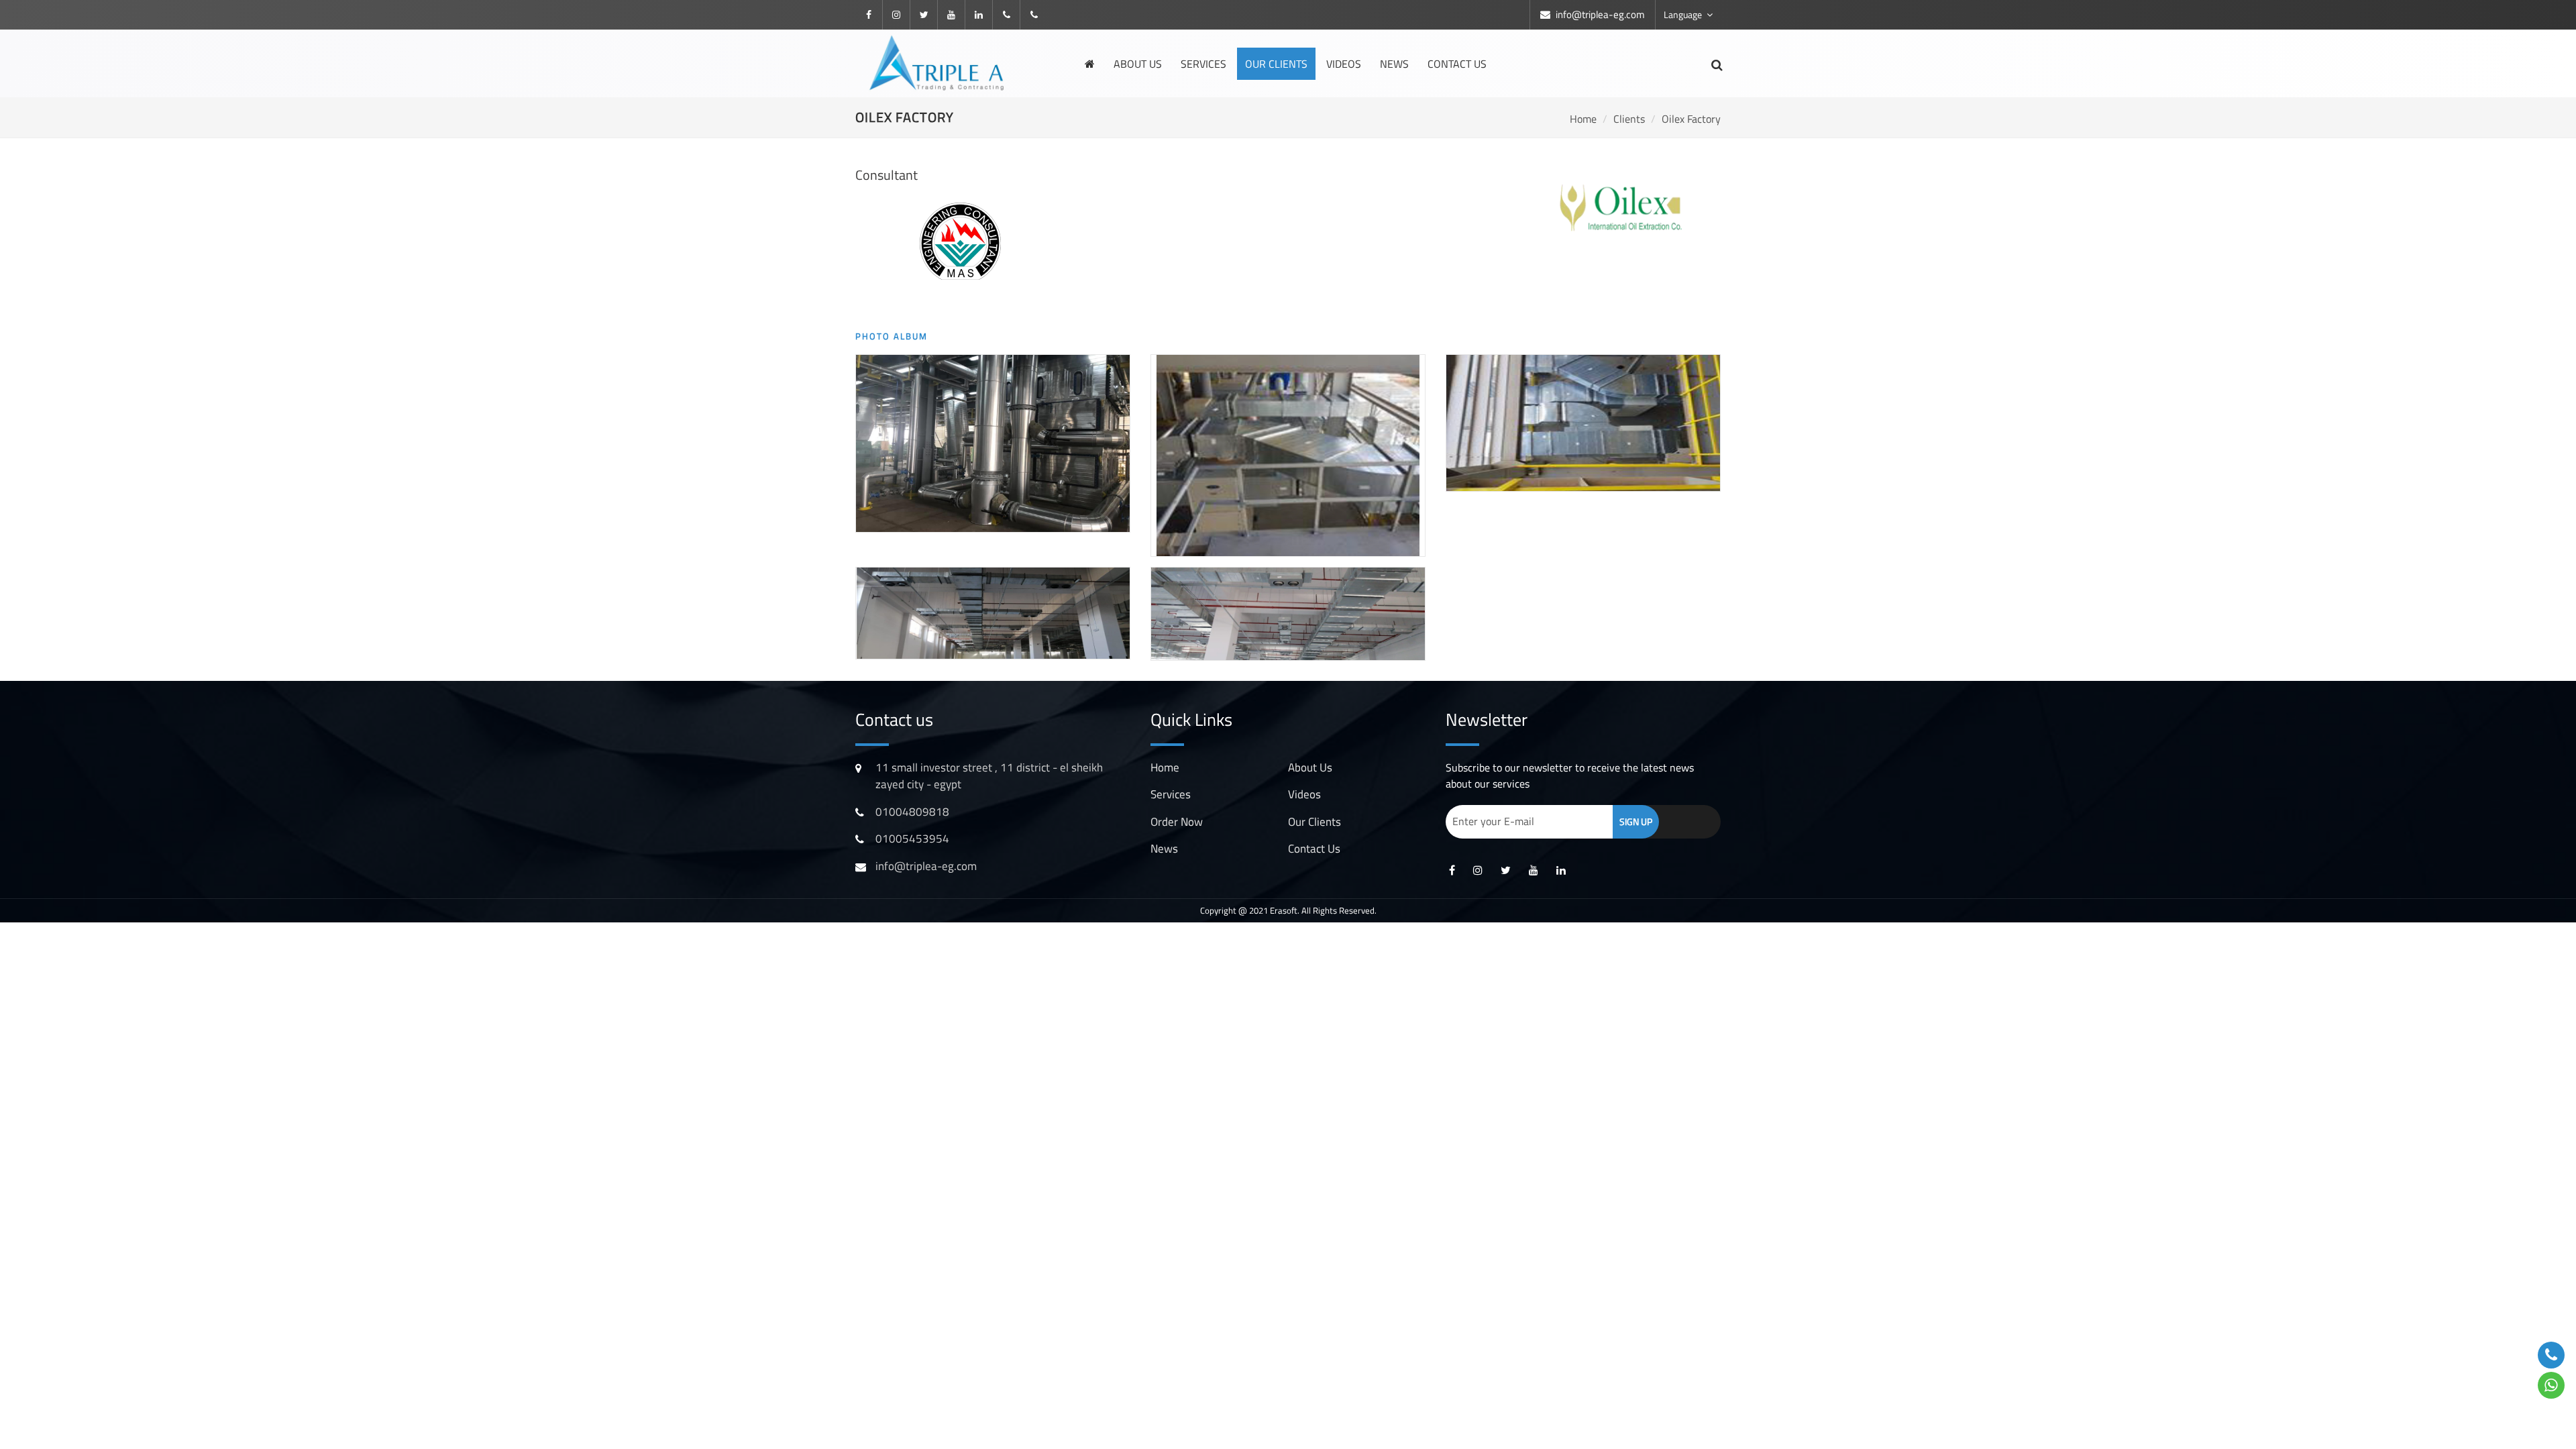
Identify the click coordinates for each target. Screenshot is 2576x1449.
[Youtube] (951, 15)
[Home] (1090, 64)
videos (1344, 64)
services (1203, 64)
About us (1138, 64)
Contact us (1457, 64)
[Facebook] (869, 15)
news (1394, 64)
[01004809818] (1006, 15)
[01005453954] (1034, 15)
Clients (1629, 119)
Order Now (1177, 822)
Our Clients (1276, 64)
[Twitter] (924, 15)
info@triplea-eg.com (1600, 14)
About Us (1310, 767)
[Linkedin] (979, 15)
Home (1583, 119)
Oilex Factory (1691, 119)
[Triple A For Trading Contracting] (939, 61)
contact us (1314, 849)
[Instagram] (896, 15)
